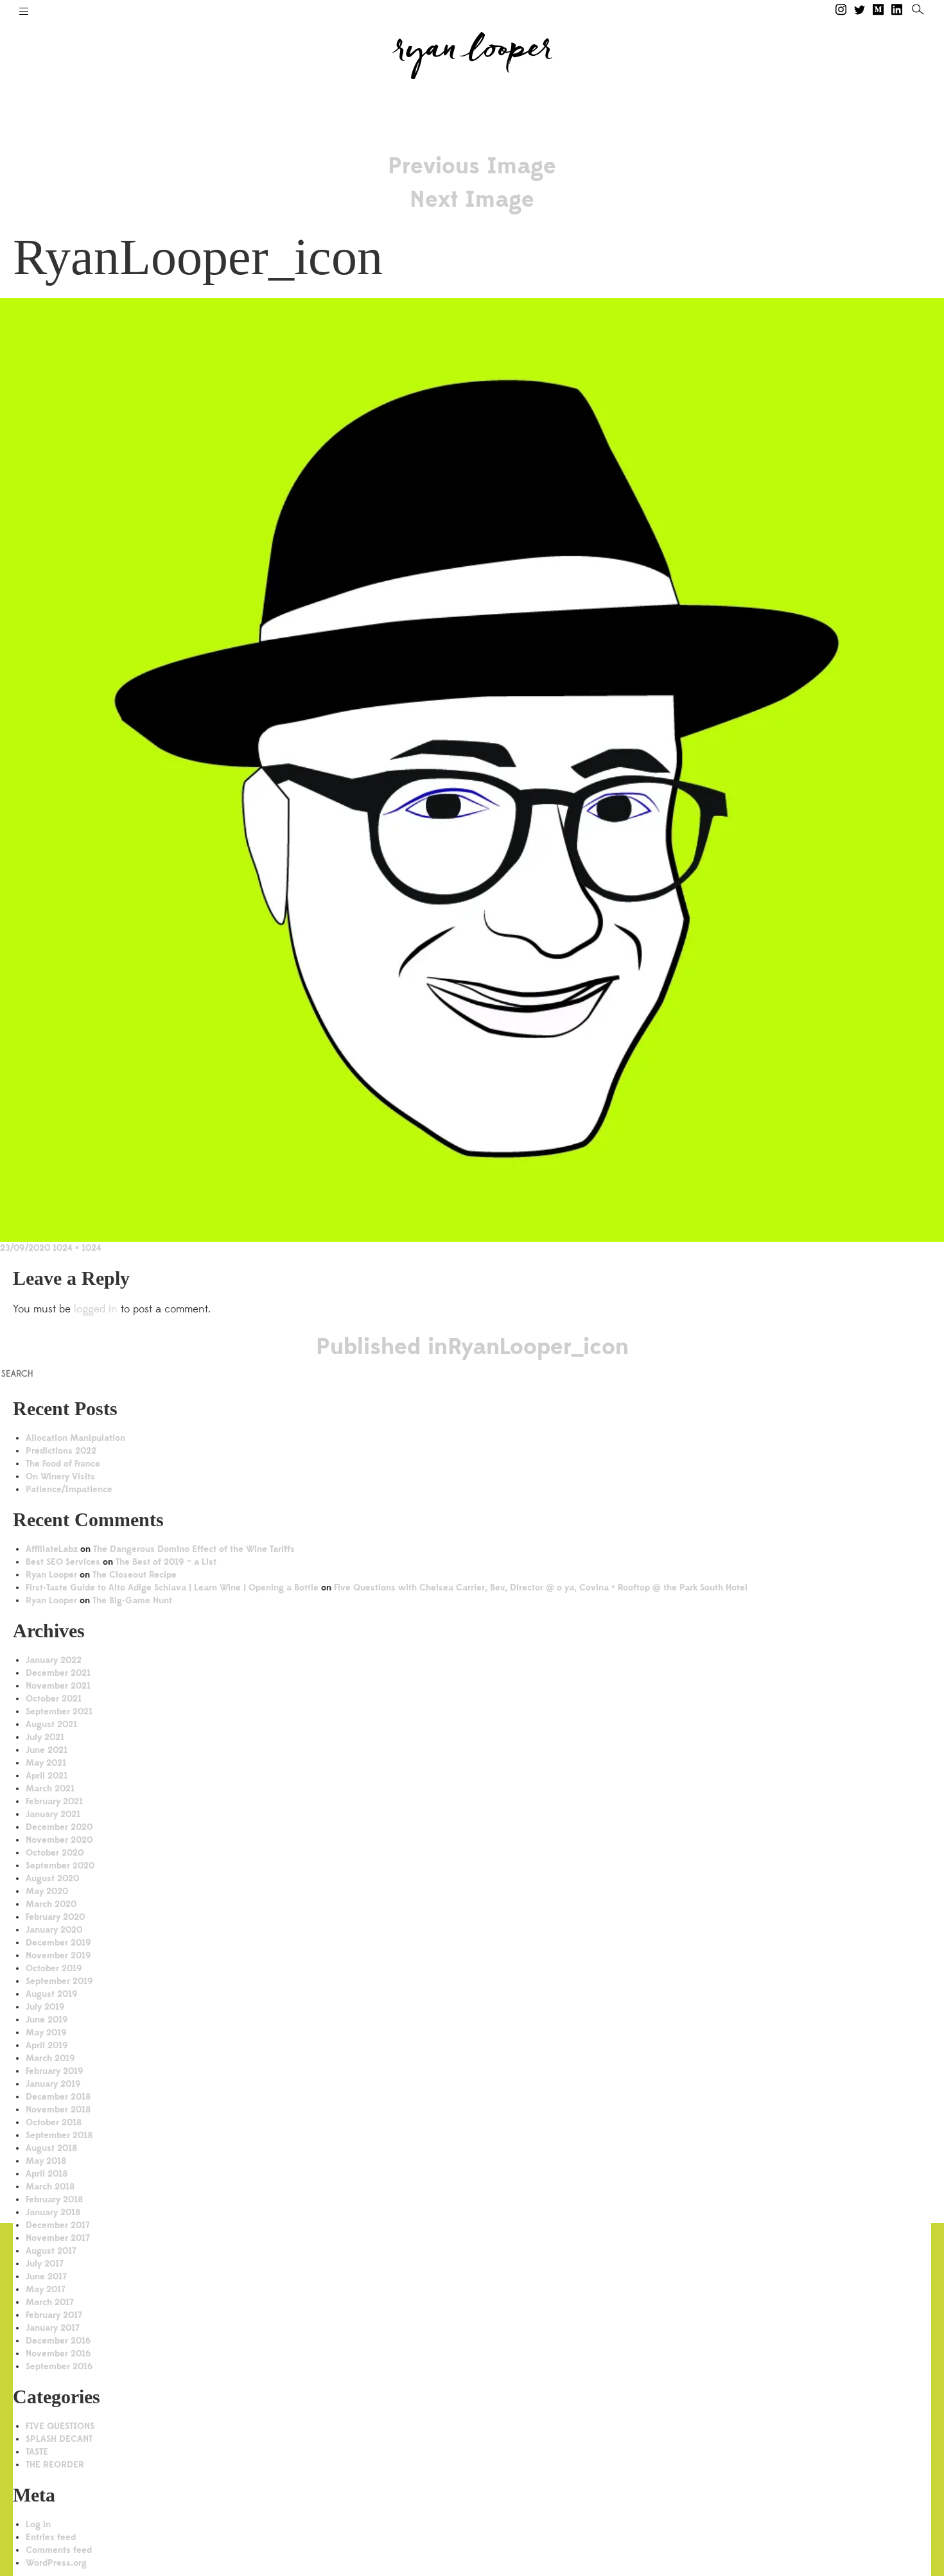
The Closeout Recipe (135, 1575)
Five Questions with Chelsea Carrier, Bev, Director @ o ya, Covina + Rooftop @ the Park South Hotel (541, 1588)
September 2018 (59, 2135)
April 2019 (47, 2045)
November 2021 (58, 1686)
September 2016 (59, 2366)
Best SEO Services (63, 1562)
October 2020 (55, 1853)
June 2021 (47, 1750)
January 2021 (53, 1814)
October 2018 (54, 2122)
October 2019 (54, 1968)
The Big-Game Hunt (132, 1600)
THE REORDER (55, 2465)
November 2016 (58, 2354)
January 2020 (54, 1930)
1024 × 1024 (77, 1248)
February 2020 (55, 1917)
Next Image (472, 199)
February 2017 (54, 2315)
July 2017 (45, 2264)
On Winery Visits (60, 1476)
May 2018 (46, 2161)
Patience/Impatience (69, 1489)
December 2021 (58, 1673)
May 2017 (46, 2289)
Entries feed (51, 2537)
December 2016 (58, 2341)
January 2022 (54, 1660)
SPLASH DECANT (59, 2439)
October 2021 (54, 1699)
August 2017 (51, 2251)
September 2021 (59, 1711)
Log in (38, 2524)
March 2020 (51, 1904)
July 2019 (45, 2007)
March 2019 (50, 2058)
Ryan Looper (51, 1575)
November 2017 (58, 2238)
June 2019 (47, 2020)
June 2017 (46, 2276)
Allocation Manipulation (75, 1438)
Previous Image (472, 166)
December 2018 (58, 2097)
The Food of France (63, 1464)
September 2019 (59, 1981)
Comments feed (59, 2550)
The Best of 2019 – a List (166, 1562)
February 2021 (54, 1801)
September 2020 (60, 1866)
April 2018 (47, 2174)
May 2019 (46, 2032)
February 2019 (55, 2071)
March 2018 (50, 2187)
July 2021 (45, 1737)
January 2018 (53, 2212)
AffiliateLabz (52, 1549)
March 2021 (50, 1788)
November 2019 (58, 1955)
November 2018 (58, 2110)
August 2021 (51, 1724)
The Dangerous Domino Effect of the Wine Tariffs (194, 1549)
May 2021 (46, 1763)
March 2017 (50, 2302)
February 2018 (54, 2199)
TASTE (37, 2452)
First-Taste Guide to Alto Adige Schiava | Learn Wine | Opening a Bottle (172, 1588)
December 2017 (58, 2225)
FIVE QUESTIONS (60, 2426)
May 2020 (47, 1891)
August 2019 (52, 1994)
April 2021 (47, 1776)
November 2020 (59, 1840)
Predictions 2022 (61, 1451)
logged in (96, 1309)
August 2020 (52, 1878)
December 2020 (59, 1827)
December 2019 (58, 1943)
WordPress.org (56, 2563)
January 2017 (53, 2328)
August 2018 (51, 2148)
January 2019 (53, 2084)
